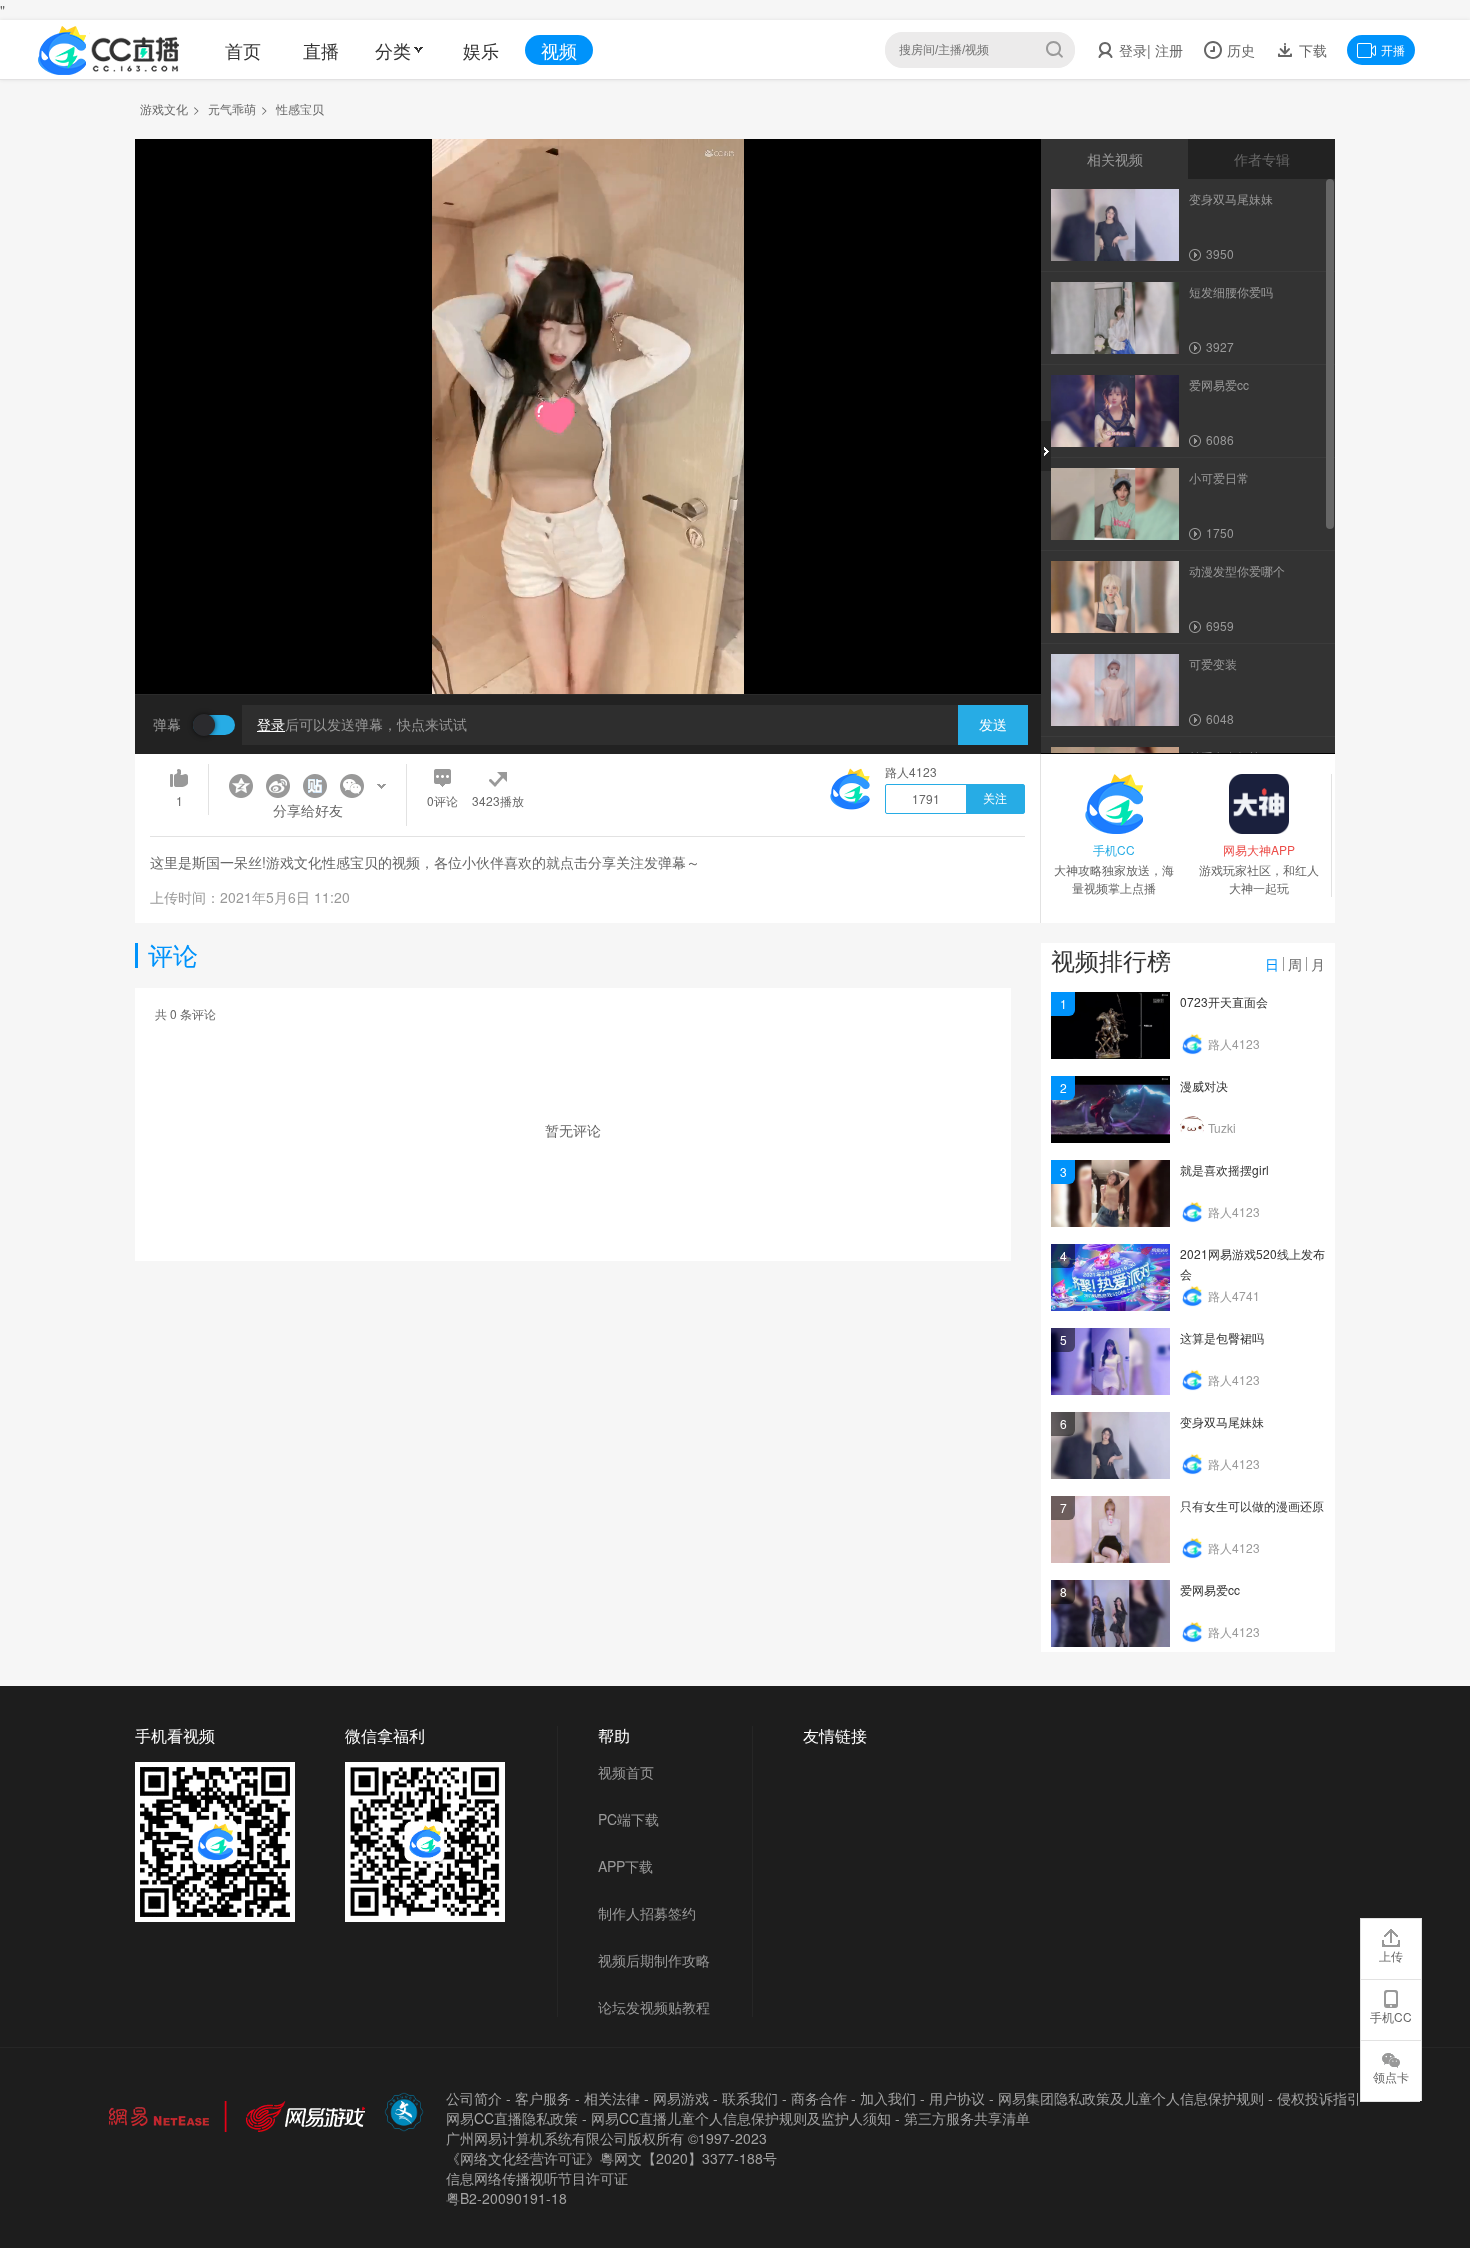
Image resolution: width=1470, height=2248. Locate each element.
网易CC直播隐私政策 (512, 2118)
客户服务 (543, 2098)
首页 (243, 50)
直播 (321, 50)
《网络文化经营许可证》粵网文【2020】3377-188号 (611, 2158)
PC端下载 (628, 1819)
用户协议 (957, 2098)
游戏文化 (164, 108)
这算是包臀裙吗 (1222, 1337)
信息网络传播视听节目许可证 (537, 2178)
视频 (559, 50)
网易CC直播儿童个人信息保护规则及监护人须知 (741, 2118)
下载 (1311, 50)
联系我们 (750, 2098)
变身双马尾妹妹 (1222, 1421)
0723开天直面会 (1224, 1001)
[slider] (588, 647)
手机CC (1391, 2016)
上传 (1391, 1955)
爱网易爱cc (1210, 1589)
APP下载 (625, 1866)
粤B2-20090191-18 (506, 2198)
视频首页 (626, 1772)
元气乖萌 (232, 108)
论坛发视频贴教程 (654, 2007)
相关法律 (612, 2098)
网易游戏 (681, 2098)
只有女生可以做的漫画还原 (1252, 1505)
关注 (995, 799)
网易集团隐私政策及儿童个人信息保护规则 (1131, 2098)
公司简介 (474, 2098)
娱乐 (481, 50)
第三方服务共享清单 (967, 2118)
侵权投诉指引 (1319, 2098)
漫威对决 (1204, 1085)
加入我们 (888, 2098)
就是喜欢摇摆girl (1224, 1169)
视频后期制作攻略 (654, 1960)
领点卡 (1391, 2076)
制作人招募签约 (647, 1913)
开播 (1393, 49)
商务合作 (819, 2098)
